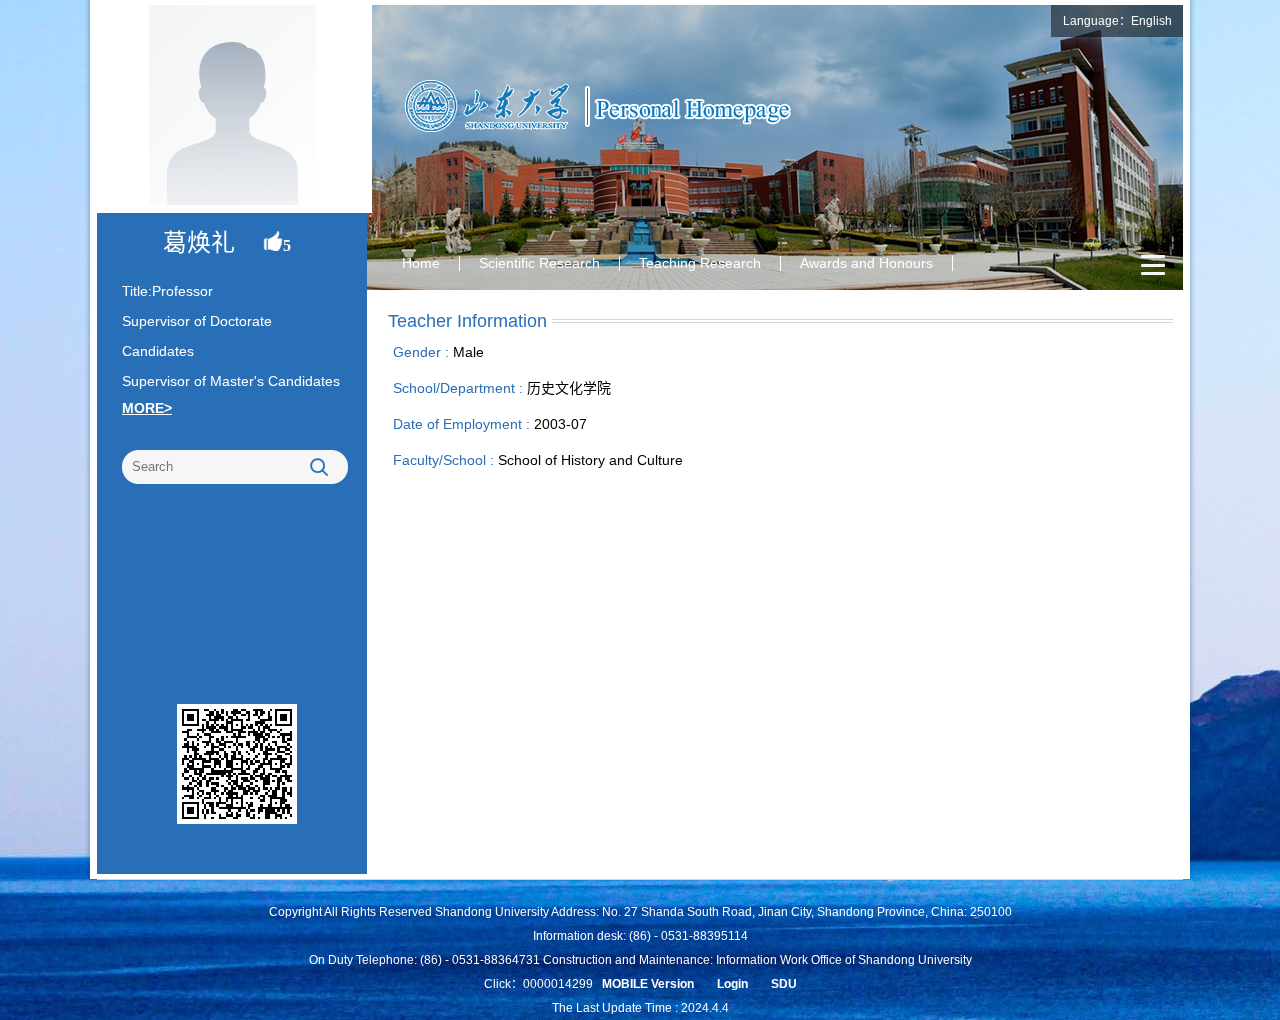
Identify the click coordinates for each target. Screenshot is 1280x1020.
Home (421, 263)
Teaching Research (700, 263)
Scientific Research (539, 263)
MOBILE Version (648, 984)
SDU (784, 984)
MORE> (147, 408)
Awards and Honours (866, 263)
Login (732, 984)
